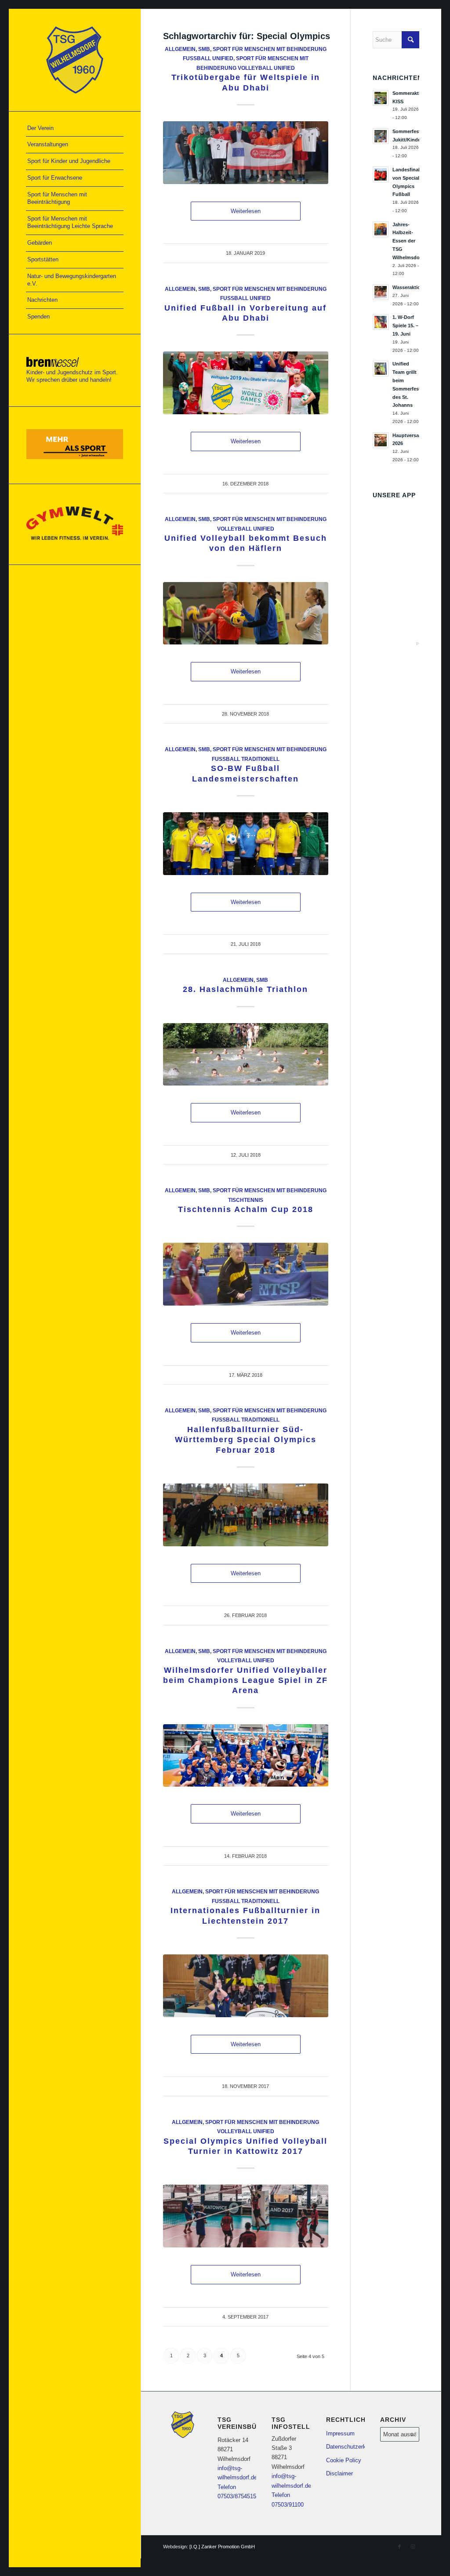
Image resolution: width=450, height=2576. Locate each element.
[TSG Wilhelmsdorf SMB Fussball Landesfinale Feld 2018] (246, 844)
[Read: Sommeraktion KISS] (381, 98)
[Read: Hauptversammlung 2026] (381, 440)
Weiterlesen (246, 211)
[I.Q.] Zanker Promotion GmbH (222, 2547)
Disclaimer (339, 2473)
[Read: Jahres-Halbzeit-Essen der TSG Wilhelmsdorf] (381, 229)
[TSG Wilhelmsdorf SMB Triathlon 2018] (246, 1055)
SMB (204, 49)
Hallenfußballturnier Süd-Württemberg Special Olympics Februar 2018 (246, 1440)
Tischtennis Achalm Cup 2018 (246, 1209)
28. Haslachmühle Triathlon (245, 989)
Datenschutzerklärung (346, 2447)
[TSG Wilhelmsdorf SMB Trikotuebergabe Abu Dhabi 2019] (246, 153)
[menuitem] (75, 129)
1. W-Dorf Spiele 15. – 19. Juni (405, 326)
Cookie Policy (344, 2460)
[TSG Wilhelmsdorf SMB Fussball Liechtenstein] (246, 1986)
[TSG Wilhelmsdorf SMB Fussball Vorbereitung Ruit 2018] (246, 383)
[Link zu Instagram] (413, 2547)
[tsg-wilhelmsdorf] (75, 60)
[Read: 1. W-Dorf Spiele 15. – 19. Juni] (381, 322)
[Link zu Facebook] (399, 2547)
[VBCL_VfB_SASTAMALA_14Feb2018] (246, 1756)
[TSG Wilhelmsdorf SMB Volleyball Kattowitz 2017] (246, 2216)
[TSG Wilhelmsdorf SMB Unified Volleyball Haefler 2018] (246, 613)
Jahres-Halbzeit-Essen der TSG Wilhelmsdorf (408, 241)
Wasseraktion (408, 287)
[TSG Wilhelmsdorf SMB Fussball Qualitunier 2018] (246, 1515)
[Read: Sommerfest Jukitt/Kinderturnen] (381, 136)
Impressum (340, 2433)
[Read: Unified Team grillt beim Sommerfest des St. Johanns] (381, 369)
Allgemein (180, 49)
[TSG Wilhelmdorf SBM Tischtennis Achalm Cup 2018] (246, 1274)
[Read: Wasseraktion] (381, 292)
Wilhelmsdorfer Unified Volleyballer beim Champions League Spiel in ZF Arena (245, 1681)
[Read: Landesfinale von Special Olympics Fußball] (381, 174)
